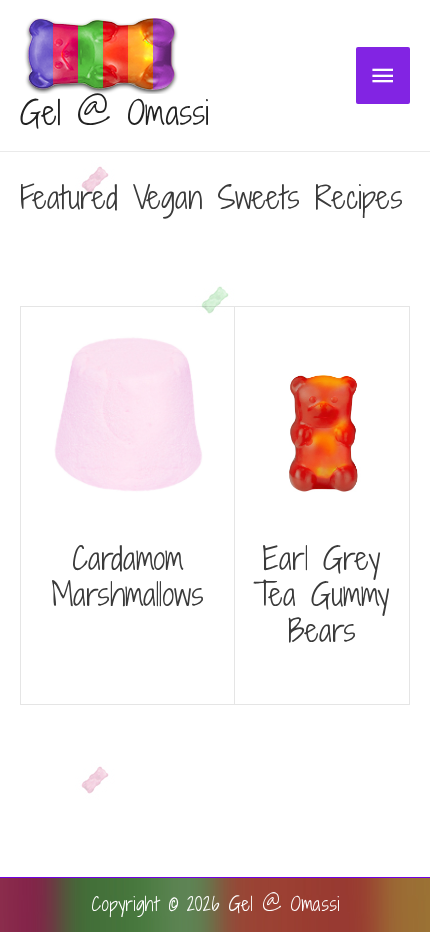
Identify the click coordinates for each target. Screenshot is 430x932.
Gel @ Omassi (114, 112)
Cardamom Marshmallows (127, 576)
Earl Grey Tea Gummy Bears (321, 594)
